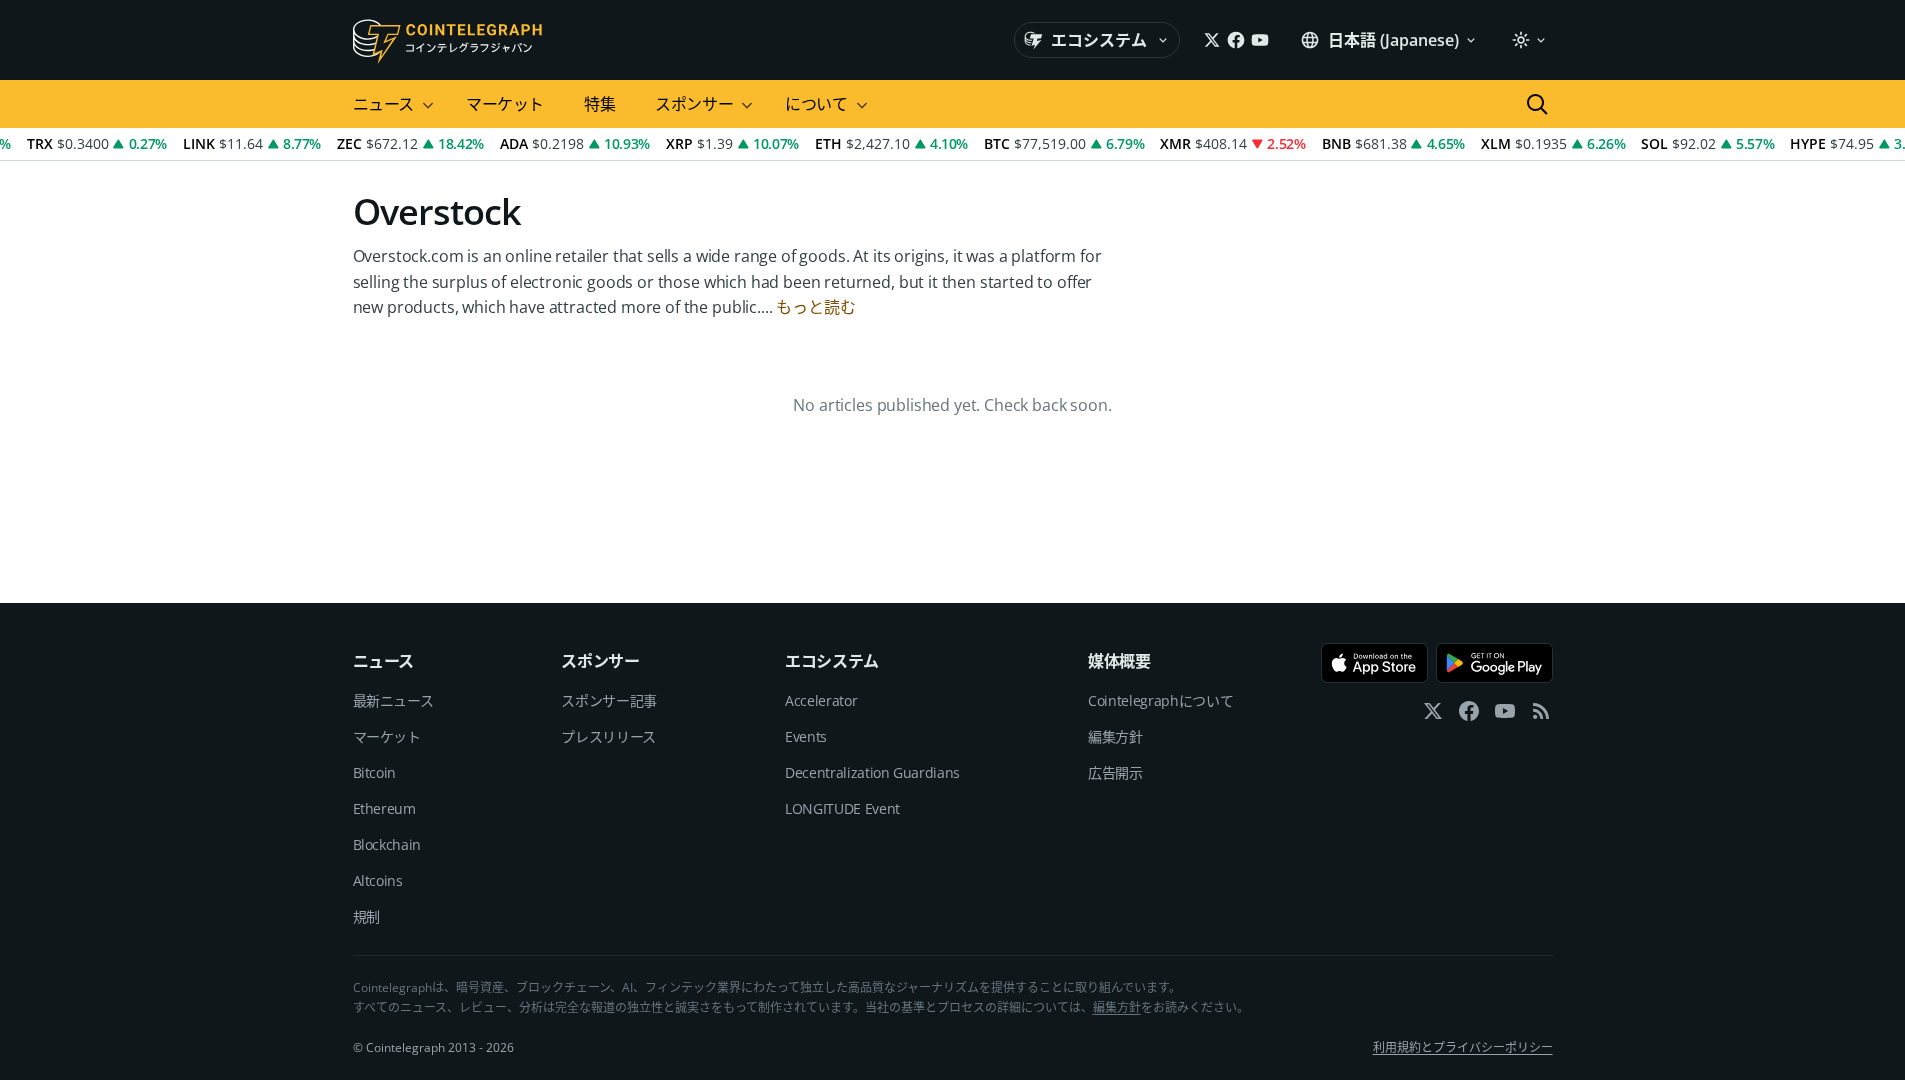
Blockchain (387, 844)
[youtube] (1505, 715)
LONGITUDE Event (842, 808)
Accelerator (821, 700)
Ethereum (384, 808)
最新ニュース (393, 700)
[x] (1433, 715)
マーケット (505, 104)
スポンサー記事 (609, 700)
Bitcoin (375, 772)
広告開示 (1115, 772)
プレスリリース (608, 736)
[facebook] (1469, 715)
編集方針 (1115, 736)
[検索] (1537, 104)
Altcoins (378, 880)
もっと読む (815, 307)
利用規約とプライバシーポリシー (1463, 1047)
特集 (599, 104)
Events (806, 736)
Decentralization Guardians (872, 772)
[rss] (1541, 715)
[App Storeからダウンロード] (1374, 663)
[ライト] (1528, 40)
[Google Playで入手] (1494, 663)
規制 (366, 916)
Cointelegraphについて (1160, 700)
